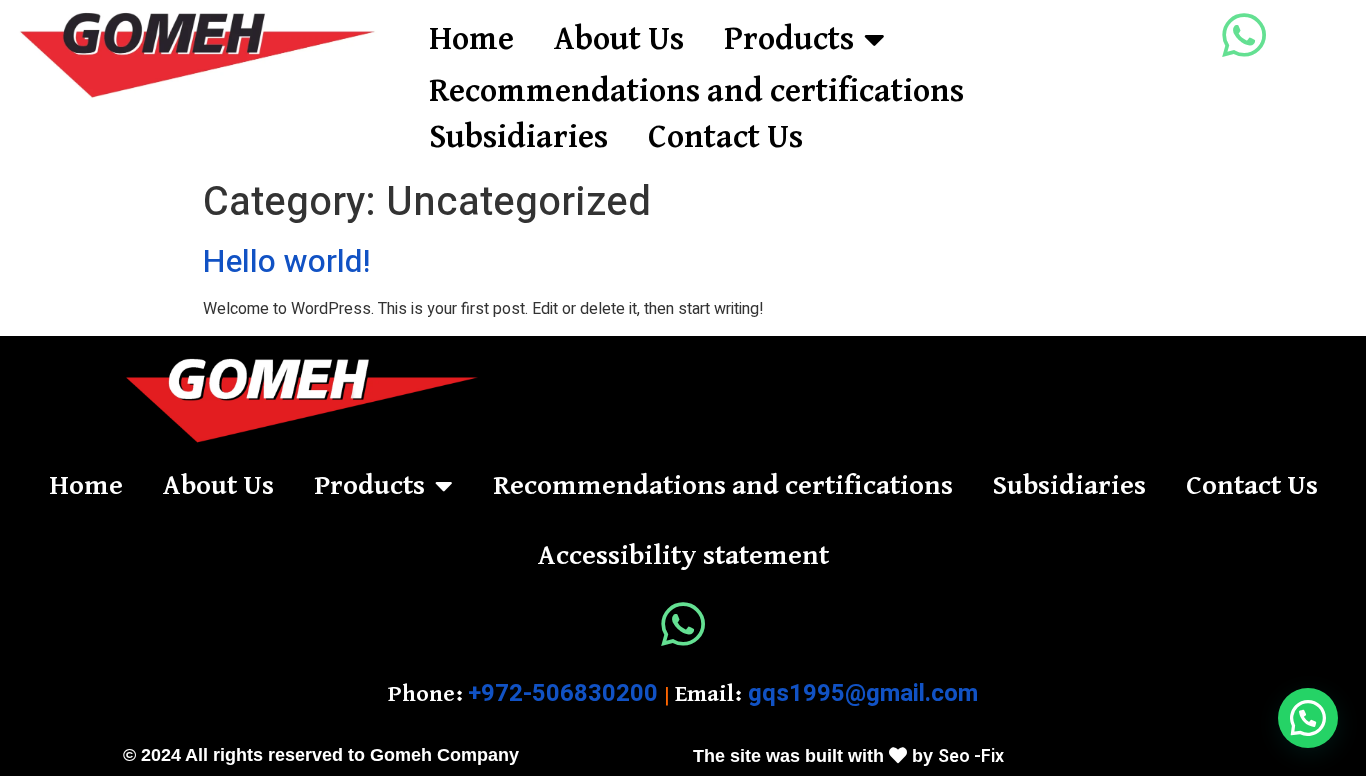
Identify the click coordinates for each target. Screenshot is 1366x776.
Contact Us (725, 137)
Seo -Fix (971, 756)
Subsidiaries (518, 137)
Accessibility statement (683, 556)
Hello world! (287, 261)
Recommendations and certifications (696, 91)
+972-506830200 (563, 693)
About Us (619, 39)
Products (789, 39)
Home (471, 39)
